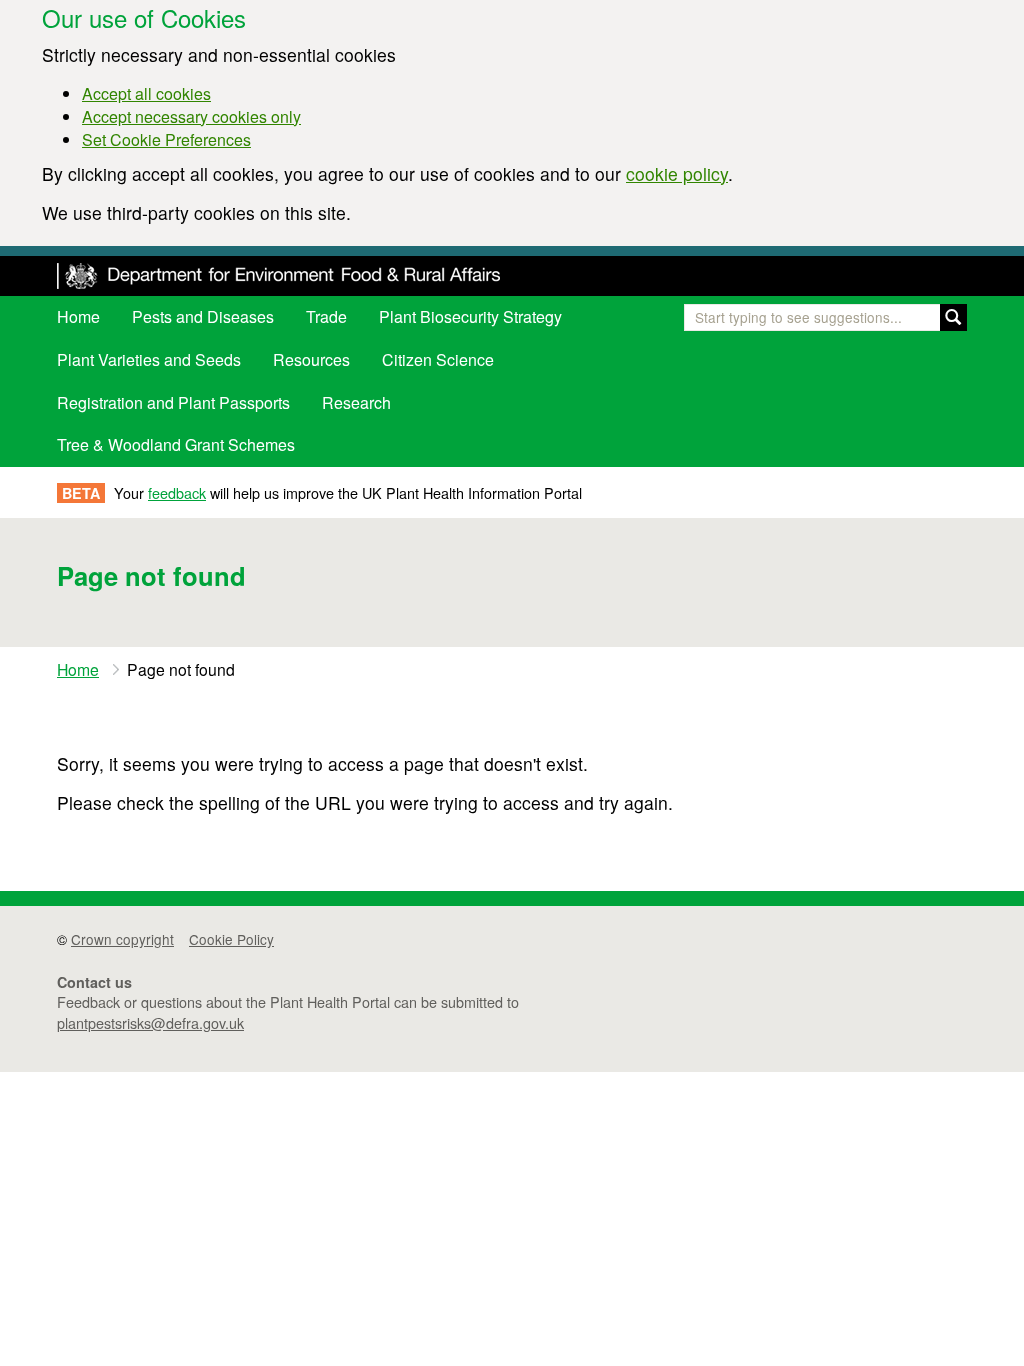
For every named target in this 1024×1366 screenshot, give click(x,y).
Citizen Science (438, 359)
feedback (177, 492)
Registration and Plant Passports (173, 402)
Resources (311, 359)
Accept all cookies (146, 93)
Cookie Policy (231, 939)
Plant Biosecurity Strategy (470, 316)
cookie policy (677, 173)
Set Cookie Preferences (166, 139)
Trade (326, 316)
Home (78, 316)
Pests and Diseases (203, 316)
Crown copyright (122, 939)
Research (356, 402)
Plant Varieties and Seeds (149, 359)
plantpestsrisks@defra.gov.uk (150, 1022)
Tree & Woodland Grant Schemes (176, 444)
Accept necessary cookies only (191, 116)
